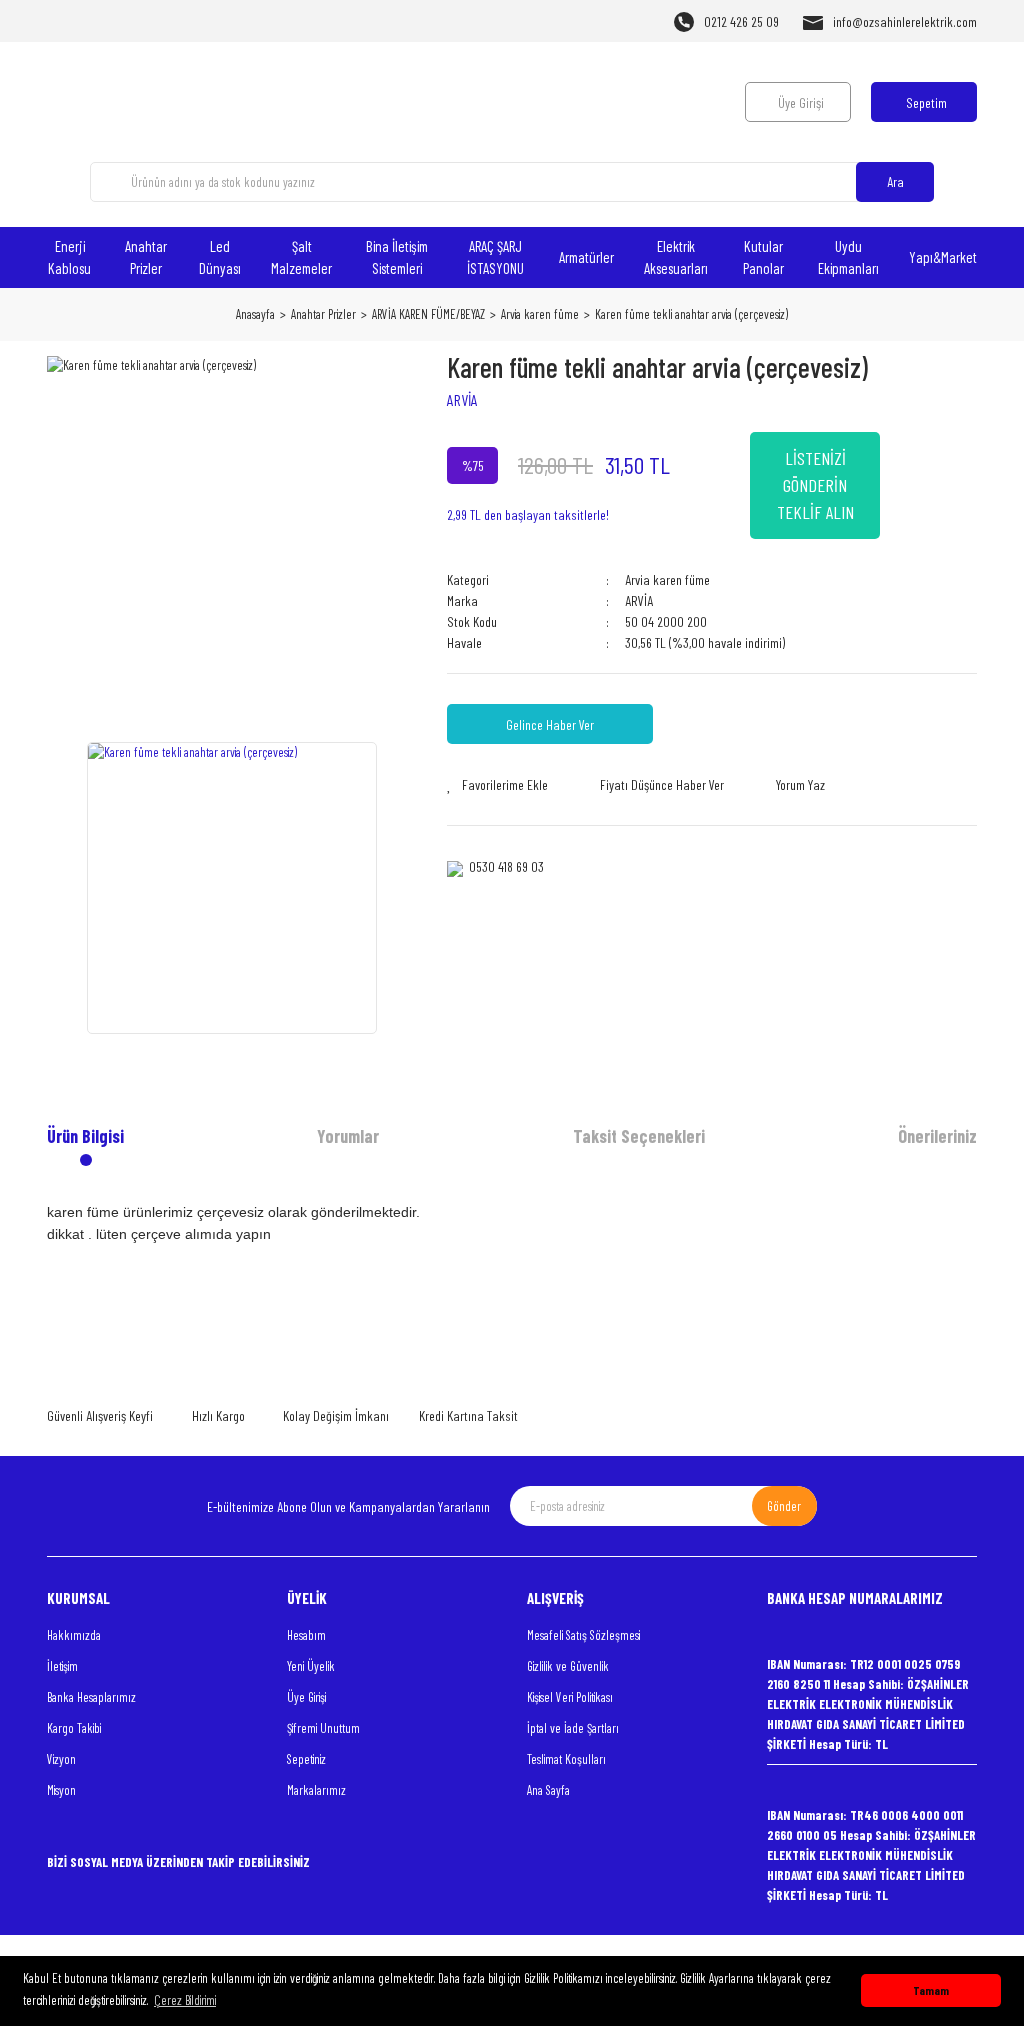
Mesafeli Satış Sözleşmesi (583, 1635)
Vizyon (61, 1759)
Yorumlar (348, 1136)
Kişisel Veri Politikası (570, 1697)
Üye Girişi (306, 1697)
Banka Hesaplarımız (91, 1697)
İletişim (62, 1666)
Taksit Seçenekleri (639, 1136)
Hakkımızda (74, 1635)
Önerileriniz (937, 1136)
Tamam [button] (931, 1990)
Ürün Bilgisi (85, 1136)
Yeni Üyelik (311, 1666)
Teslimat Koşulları (566, 1759)
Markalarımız (316, 1790)
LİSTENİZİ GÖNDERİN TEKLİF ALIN (815, 485)
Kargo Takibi (74, 1728)
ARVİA (462, 399)
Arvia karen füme (667, 579)
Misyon (61, 1790)
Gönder (784, 1506)
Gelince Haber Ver (550, 724)
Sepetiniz (306, 1759)
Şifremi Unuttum (323, 1728)
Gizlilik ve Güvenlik (568, 1666)
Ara (895, 181)
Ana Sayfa (548, 1790)
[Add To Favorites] (497, 784)
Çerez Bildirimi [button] (185, 2000)
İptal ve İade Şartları (573, 1728)
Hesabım (306, 1635)
